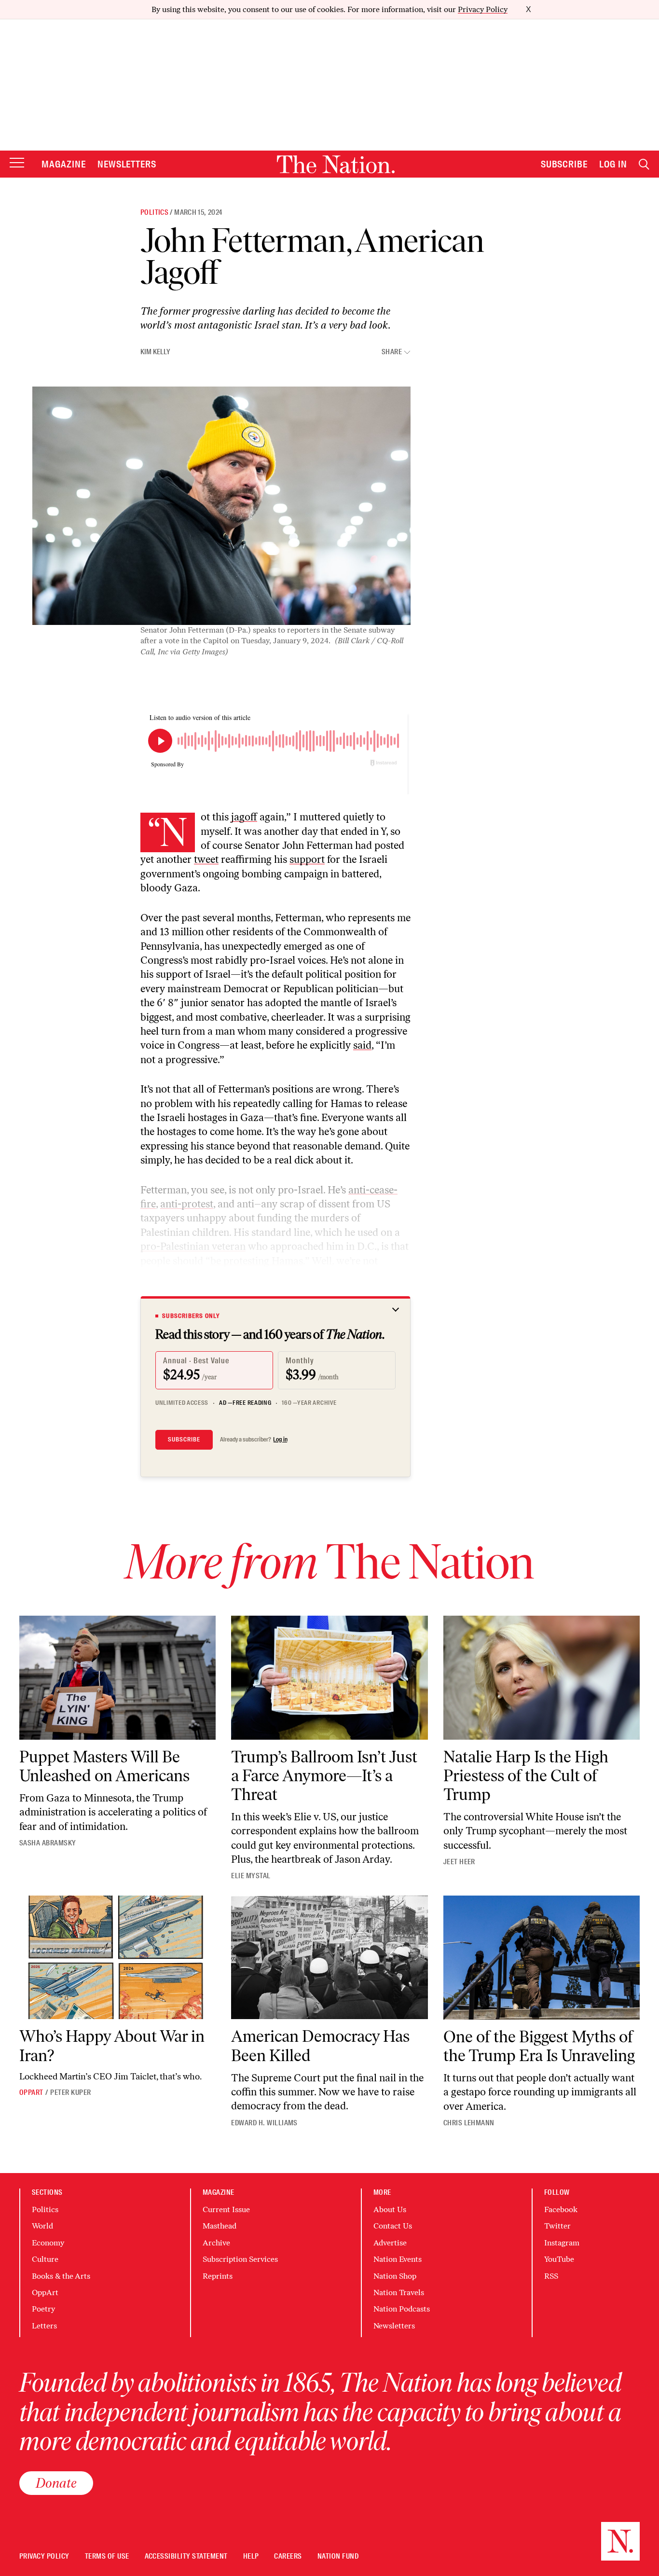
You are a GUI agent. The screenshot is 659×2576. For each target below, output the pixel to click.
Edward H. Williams (264, 2123)
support (307, 859)
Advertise (390, 2243)
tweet (206, 859)
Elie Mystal (251, 1876)
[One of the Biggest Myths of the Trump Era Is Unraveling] (542, 1958)
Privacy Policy (483, 9)
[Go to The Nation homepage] (336, 164)
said (362, 1045)
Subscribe (564, 164)
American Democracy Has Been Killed (320, 2046)
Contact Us (393, 2226)
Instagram (562, 2243)
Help (251, 2556)
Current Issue (226, 2209)
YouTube (559, 2259)
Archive (216, 2243)
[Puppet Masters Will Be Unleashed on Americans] (117, 1678)
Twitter (557, 2226)
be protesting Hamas (257, 1261)
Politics (154, 212)
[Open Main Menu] (17, 163)
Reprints (218, 2276)
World (42, 2226)
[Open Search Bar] (644, 164)
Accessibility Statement (186, 2556)
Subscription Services (240, 2259)
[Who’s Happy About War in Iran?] (117, 1958)
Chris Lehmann (469, 2123)
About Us (390, 2209)
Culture (45, 2259)
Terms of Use (107, 2556)
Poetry (43, 2309)
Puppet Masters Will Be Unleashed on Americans (104, 1766)
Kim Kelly (155, 352)
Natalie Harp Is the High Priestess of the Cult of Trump (526, 1776)
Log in (280, 1440)
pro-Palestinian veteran (193, 1246)
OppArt (31, 2092)
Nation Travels (399, 2292)
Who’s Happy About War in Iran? (112, 2046)
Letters (44, 2326)
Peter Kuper (70, 2092)
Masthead (220, 2226)
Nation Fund (338, 2556)
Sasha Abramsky (48, 1843)
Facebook (561, 2209)
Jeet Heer (459, 1862)
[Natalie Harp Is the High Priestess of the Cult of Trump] (542, 1678)
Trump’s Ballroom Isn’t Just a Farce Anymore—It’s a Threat (324, 1776)
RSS (551, 2276)
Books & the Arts (61, 2276)
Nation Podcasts (402, 2309)
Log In (613, 164)
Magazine (64, 164)
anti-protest (187, 1204)
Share (392, 352)
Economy (48, 2243)
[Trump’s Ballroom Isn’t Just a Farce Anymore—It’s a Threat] (329, 1678)
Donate (56, 2483)
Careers (288, 2556)
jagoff (244, 817)
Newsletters (127, 164)
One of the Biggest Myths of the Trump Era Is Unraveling (539, 2046)
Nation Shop (395, 2276)
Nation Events (398, 2259)
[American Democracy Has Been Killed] (329, 1958)
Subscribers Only (191, 1316)
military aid (329, 1275)
